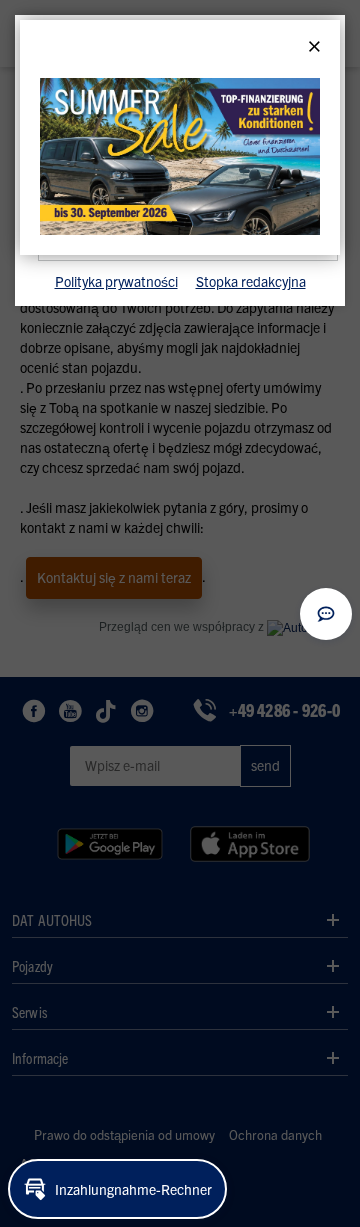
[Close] (314, 47)
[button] (326, 614)
